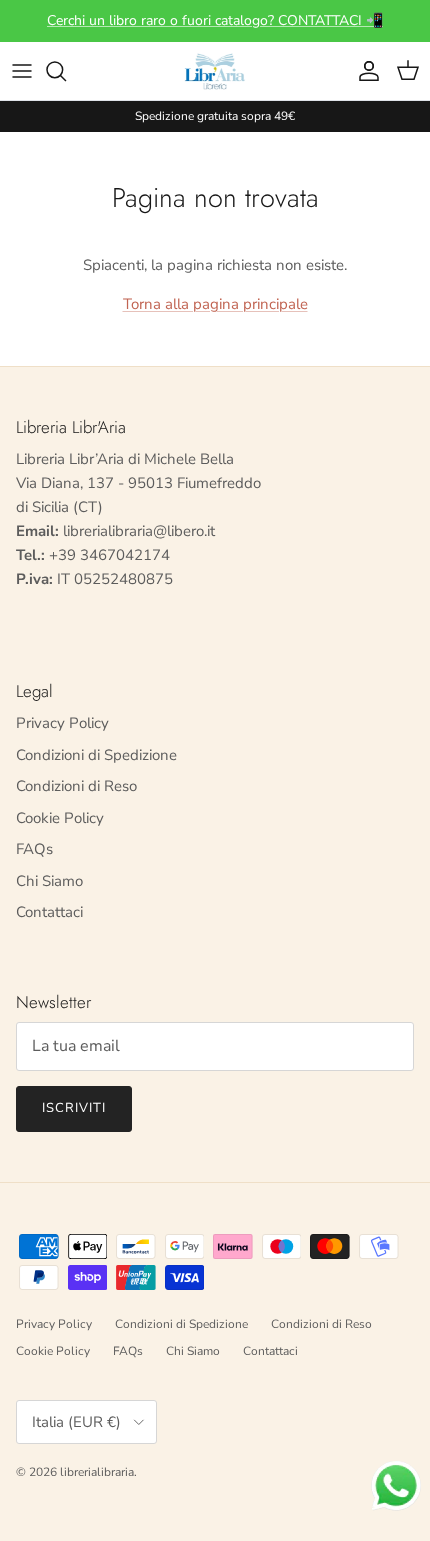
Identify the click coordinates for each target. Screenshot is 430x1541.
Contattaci (49, 912)
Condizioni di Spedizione (96, 755)
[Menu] (22, 71)
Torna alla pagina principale (215, 304)
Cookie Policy (60, 818)
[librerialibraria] (215, 71)
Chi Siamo (49, 881)
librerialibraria (97, 1472)
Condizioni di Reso (76, 786)
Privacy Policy (62, 723)
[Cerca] (66, 71)
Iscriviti (74, 1108)
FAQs (34, 849)
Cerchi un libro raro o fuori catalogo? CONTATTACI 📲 (215, 20)
